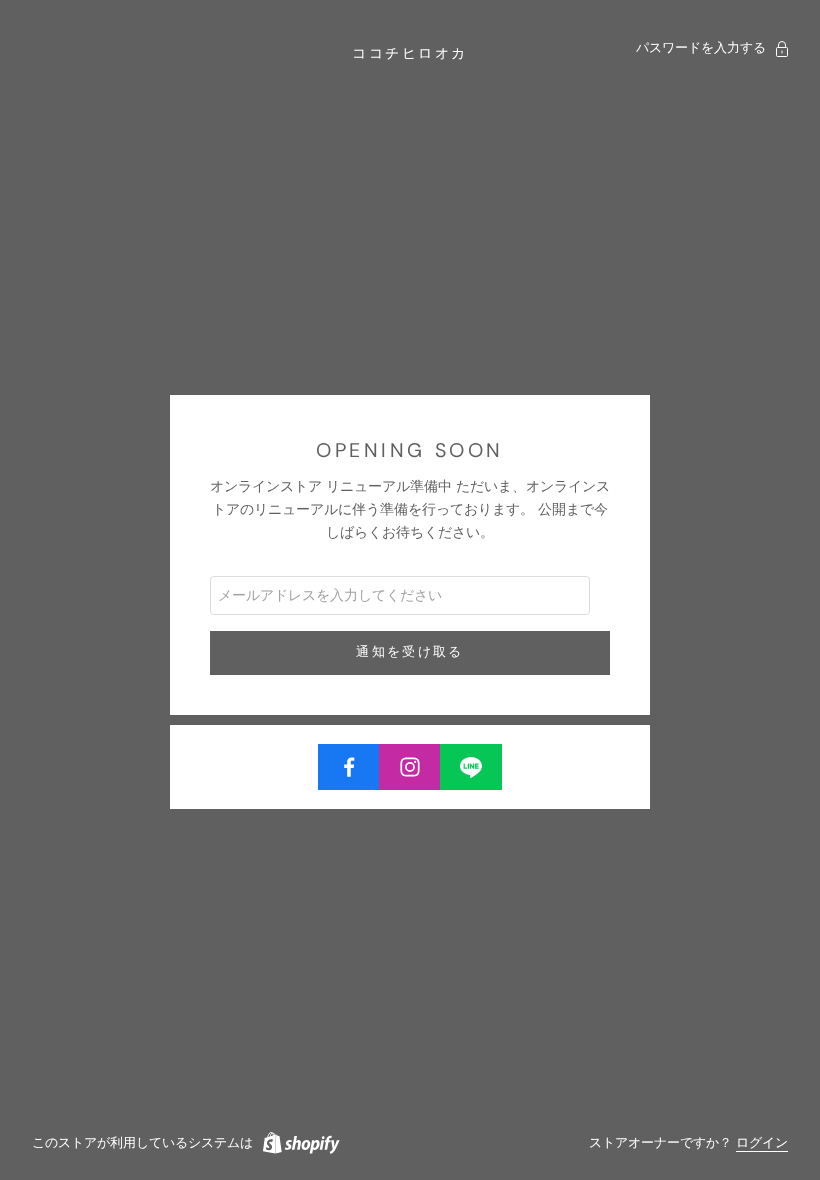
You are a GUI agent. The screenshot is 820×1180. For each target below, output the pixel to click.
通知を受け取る (409, 652)
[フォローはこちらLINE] (471, 767)
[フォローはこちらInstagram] (410, 767)
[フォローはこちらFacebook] (349, 767)
